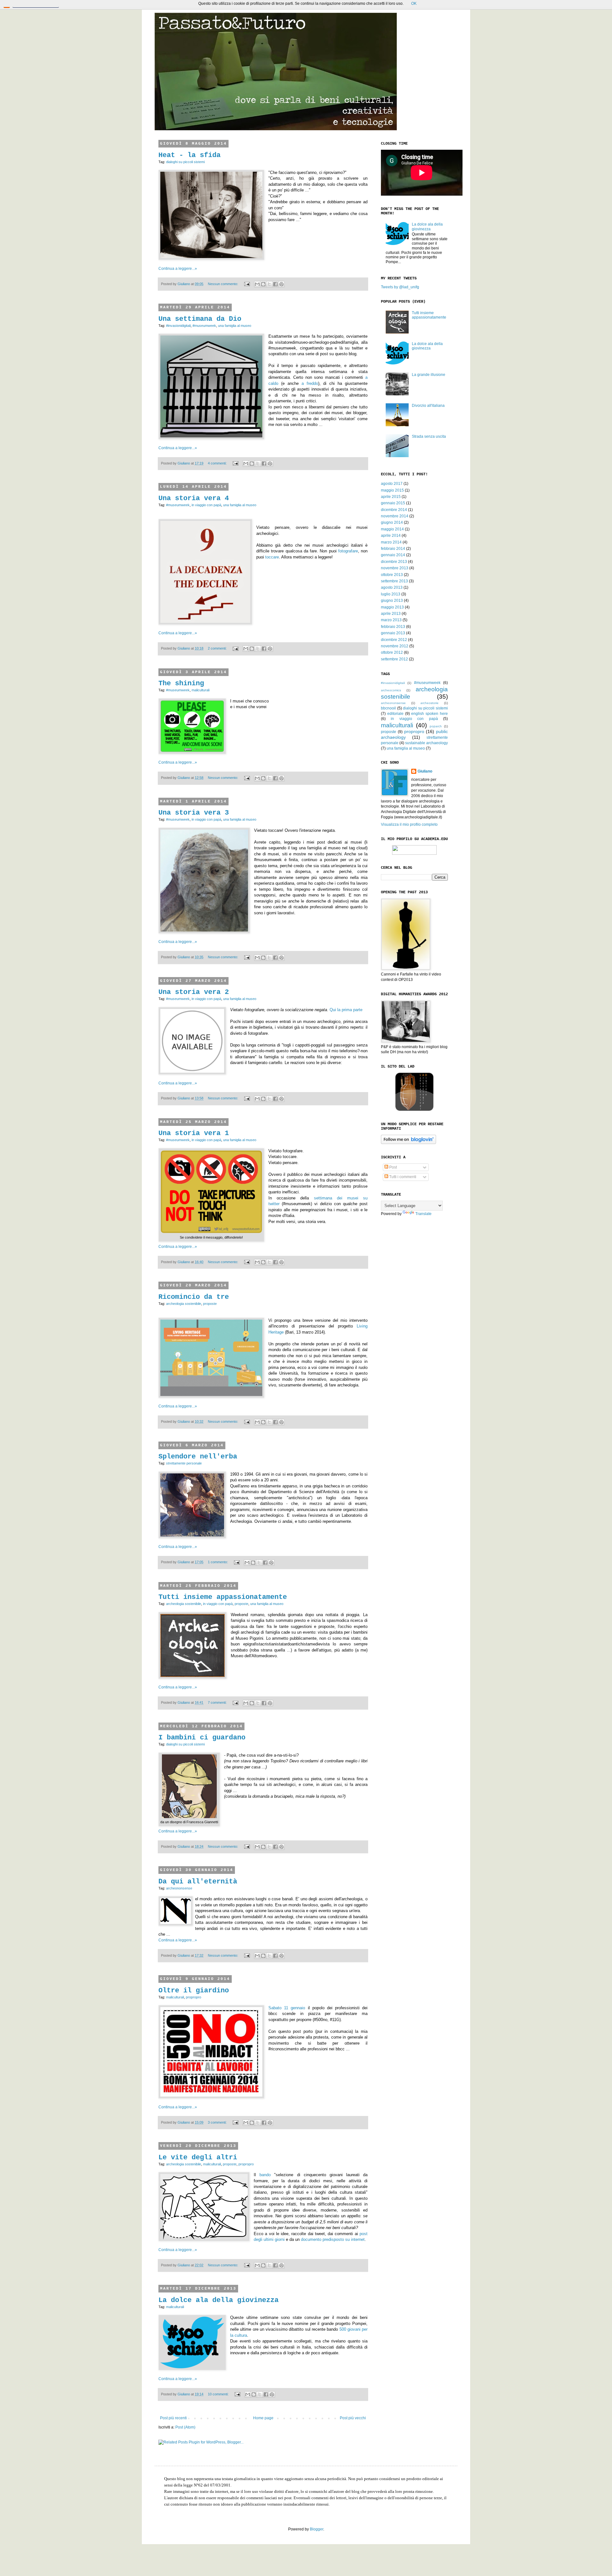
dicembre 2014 (394, 510)
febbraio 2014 (393, 549)
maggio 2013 (392, 607)
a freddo (310, 383)
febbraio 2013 (393, 627)
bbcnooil (388, 708)
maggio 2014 (392, 529)
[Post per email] (247, 284)
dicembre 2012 (394, 640)
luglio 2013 (391, 594)
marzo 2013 (391, 620)
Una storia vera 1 (194, 1133)
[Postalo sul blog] (263, 284)
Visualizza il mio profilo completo (409, 824)
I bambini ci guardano (202, 1738)
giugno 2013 (392, 601)
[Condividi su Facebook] (275, 284)
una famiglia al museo (235, 326)
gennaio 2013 (393, 633)
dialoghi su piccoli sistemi (185, 162)
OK (414, 4)
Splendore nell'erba (198, 1457)
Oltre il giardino (194, 1991)
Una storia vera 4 (194, 498)
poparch (436, 726)
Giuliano (425, 771)
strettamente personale (184, 1463)
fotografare (348, 551)
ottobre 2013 (392, 575)
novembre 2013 (395, 568)
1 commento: (218, 1562)
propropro (193, 1997)
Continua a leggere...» (178, 269)
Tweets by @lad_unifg (400, 287)
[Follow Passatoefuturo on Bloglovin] (408, 1143)
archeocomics (391, 690)
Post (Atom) (185, 2427)
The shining (181, 684)
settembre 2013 (394, 581)
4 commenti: (218, 463)
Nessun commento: (223, 284)
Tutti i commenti (402, 1177)
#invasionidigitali (178, 326)
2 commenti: (218, 648)
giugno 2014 (392, 522)
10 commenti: (219, 2394)
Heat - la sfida (189, 155)
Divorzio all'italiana (428, 406)
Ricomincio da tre (194, 1297)
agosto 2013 (392, 587)
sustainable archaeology (426, 743)
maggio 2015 (392, 490)
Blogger (317, 2529)
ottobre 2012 (392, 652)
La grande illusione (429, 375)
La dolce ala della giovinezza (219, 2300)
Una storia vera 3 (194, 813)
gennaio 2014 (393, 555)
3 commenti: (218, 2122)
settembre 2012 (394, 659)
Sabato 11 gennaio (287, 2008)
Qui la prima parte (346, 1010)
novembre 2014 (395, 516)
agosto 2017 (392, 484)
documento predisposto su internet (333, 2239)
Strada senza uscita (429, 436)
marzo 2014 (391, 542)
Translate (423, 1214)
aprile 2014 (391, 536)
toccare (272, 557)
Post (393, 1167)
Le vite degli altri (198, 2158)
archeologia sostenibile (184, 1304)
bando (265, 2175)
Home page (263, 2418)
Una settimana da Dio (200, 319)
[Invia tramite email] (257, 284)
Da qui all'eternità (198, 1882)
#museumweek (204, 326)
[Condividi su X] (269, 284)
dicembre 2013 (394, 562)
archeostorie (430, 703)
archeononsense (179, 1888)
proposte (210, 1304)
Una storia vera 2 (194, 992)
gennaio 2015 (393, 503)
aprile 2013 (391, 614)
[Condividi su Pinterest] (281, 284)
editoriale (395, 714)
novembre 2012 (395, 646)
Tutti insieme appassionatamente (223, 1597)
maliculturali (200, 690)
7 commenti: (218, 1702)
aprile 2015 (391, 497)
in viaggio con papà (206, 505)
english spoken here (430, 714)
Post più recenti (173, 2418)
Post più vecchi (353, 2418)
